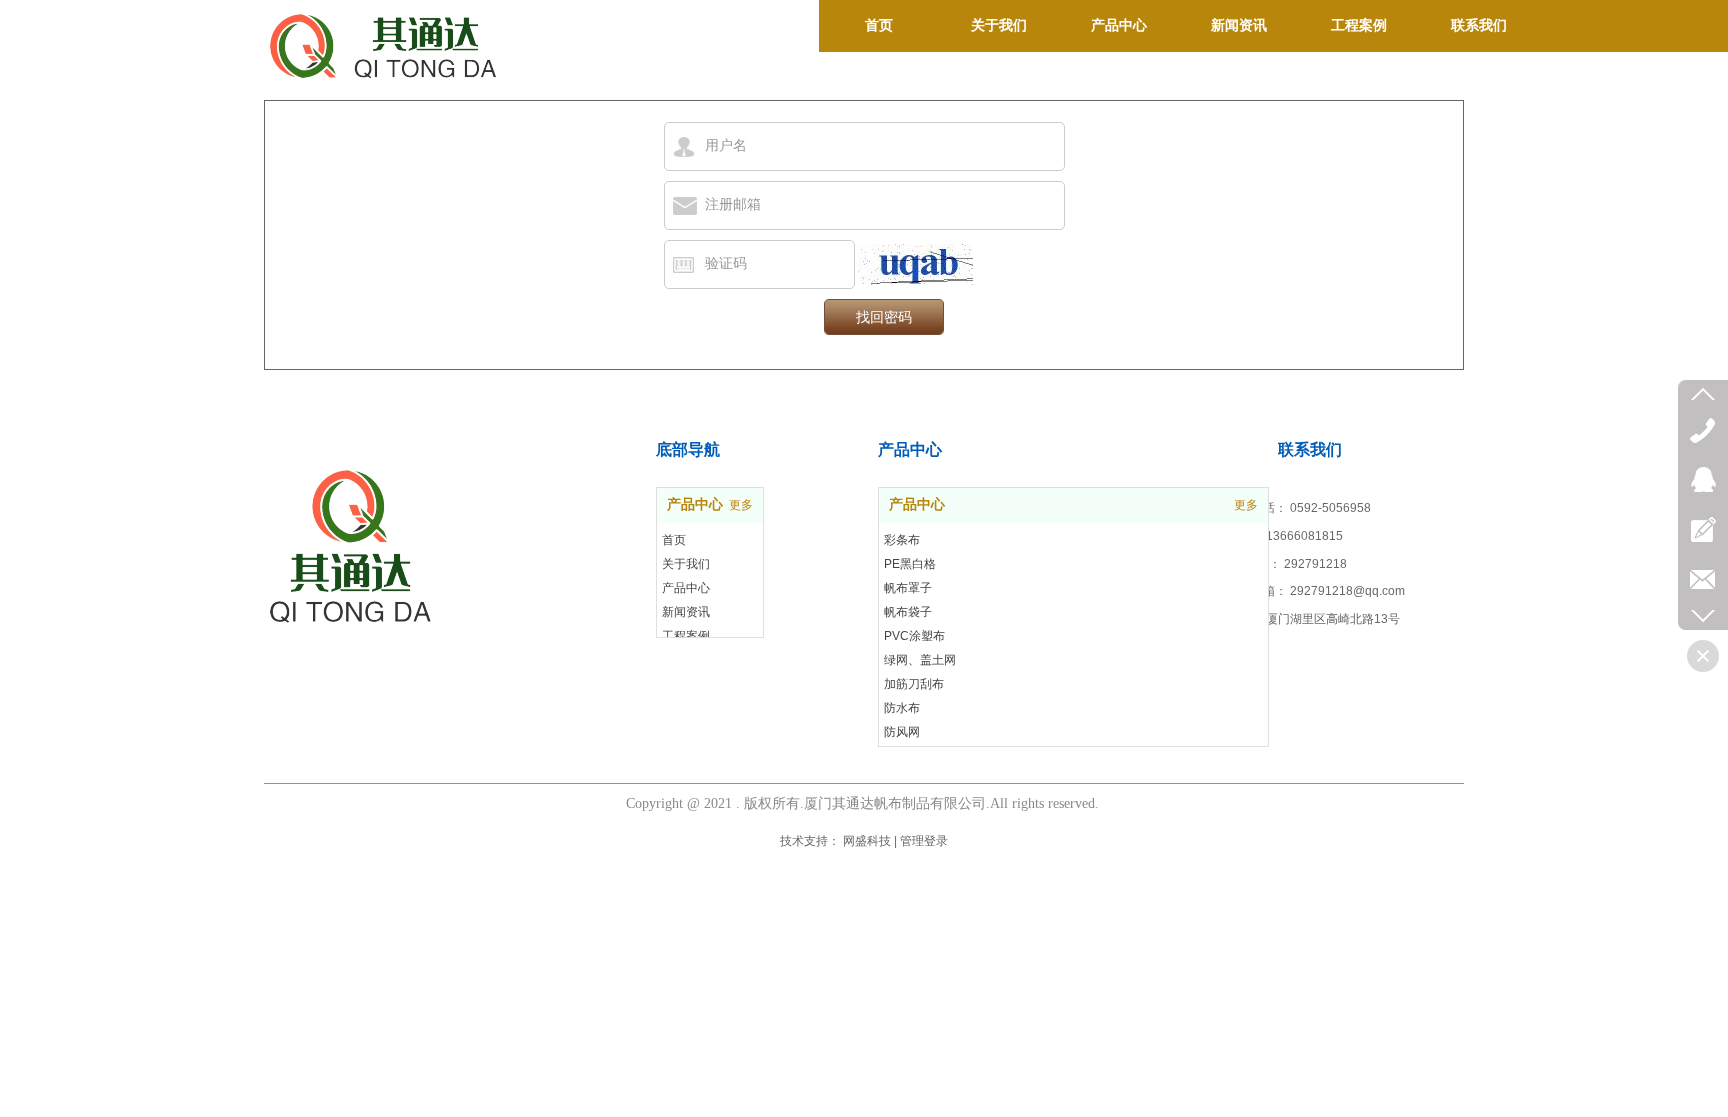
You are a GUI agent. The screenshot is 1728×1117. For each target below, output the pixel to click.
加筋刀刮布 (914, 684)
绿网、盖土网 (920, 660)
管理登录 (924, 841)
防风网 (902, 732)
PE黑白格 (910, 564)
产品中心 (917, 504)
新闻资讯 (686, 612)
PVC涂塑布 (914, 636)
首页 (674, 540)
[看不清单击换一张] (915, 266)
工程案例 (686, 636)
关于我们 (686, 564)
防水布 (902, 708)
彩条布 (902, 540)
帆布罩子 (908, 588)
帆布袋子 (908, 612)
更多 (1246, 505)
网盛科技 (867, 841)
